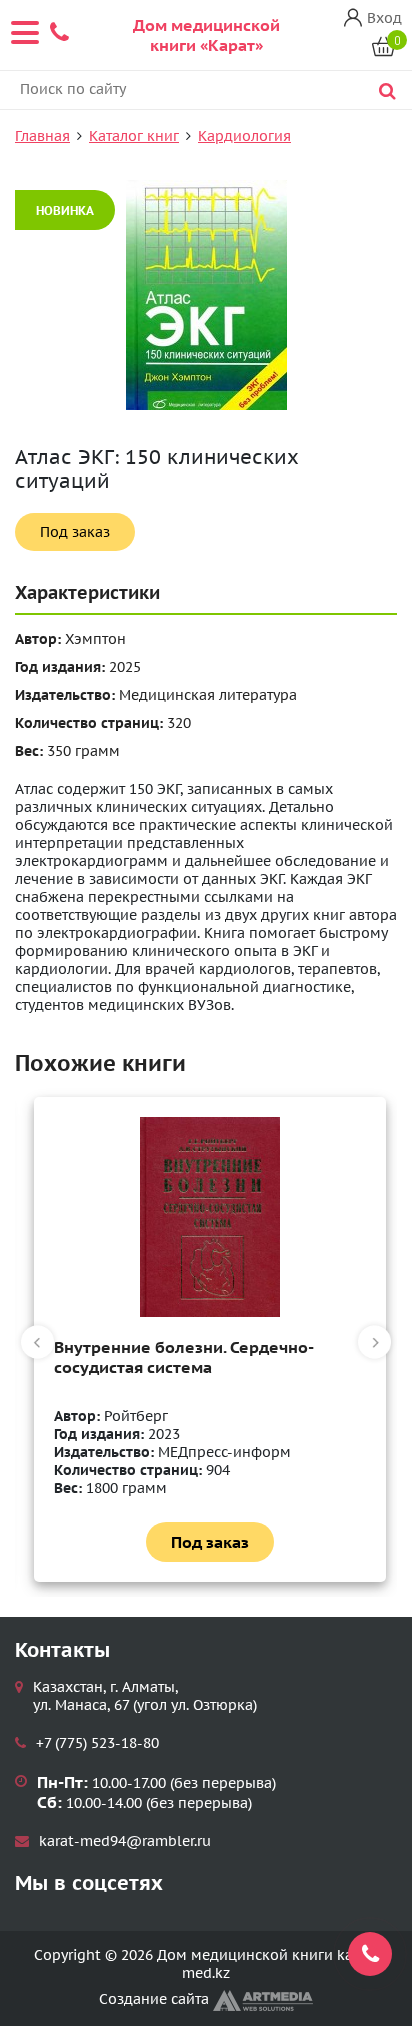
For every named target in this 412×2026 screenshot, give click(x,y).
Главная (42, 136)
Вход (384, 18)
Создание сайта (156, 1999)
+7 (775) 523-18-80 (97, 1743)
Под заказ (75, 532)
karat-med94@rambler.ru (125, 1841)
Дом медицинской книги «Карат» (206, 35)
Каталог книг (134, 136)
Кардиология (244, 136)
